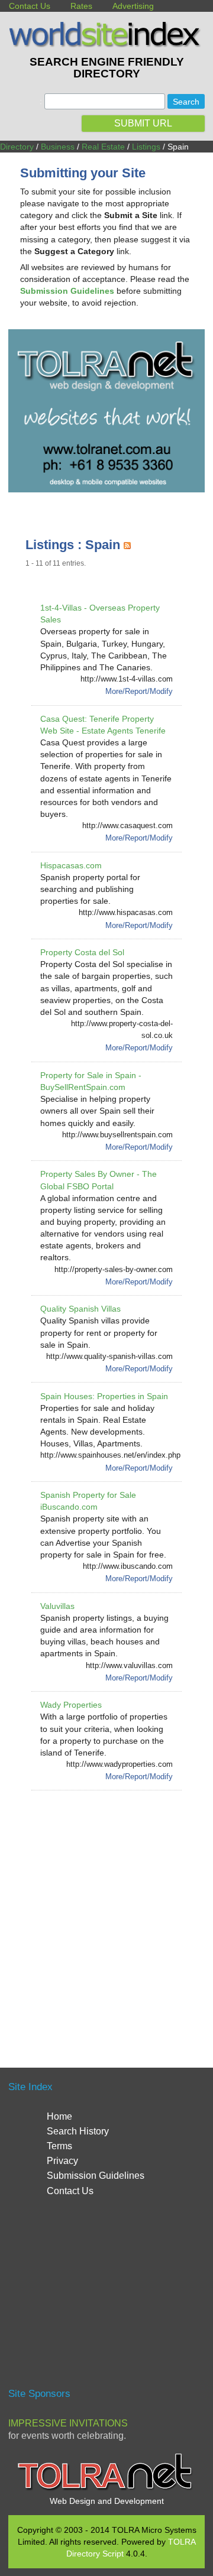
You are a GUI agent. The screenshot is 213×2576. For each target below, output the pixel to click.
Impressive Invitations (68, 2423)
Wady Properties (71, 1705)
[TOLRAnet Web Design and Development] (106, 2489)
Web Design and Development (107, 2501)
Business (58, 147)
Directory (17, 147)
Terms (59, 2146)
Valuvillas (57, 1606)
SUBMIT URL (143, 123)
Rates (81, 6)
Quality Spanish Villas (80, 1309)
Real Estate (103, 147)
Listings (146, 147)
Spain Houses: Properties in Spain (104, 1396)
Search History (78, 2131)
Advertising (133, 6)
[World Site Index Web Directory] (106, 44)
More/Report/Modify (139, 691)
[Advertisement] (106, 1915)
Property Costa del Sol (82, 952)
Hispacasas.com (71, 865)
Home (59, 2116)
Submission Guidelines (96, 2176)
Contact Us (30, 6)
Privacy (62, 2161)
